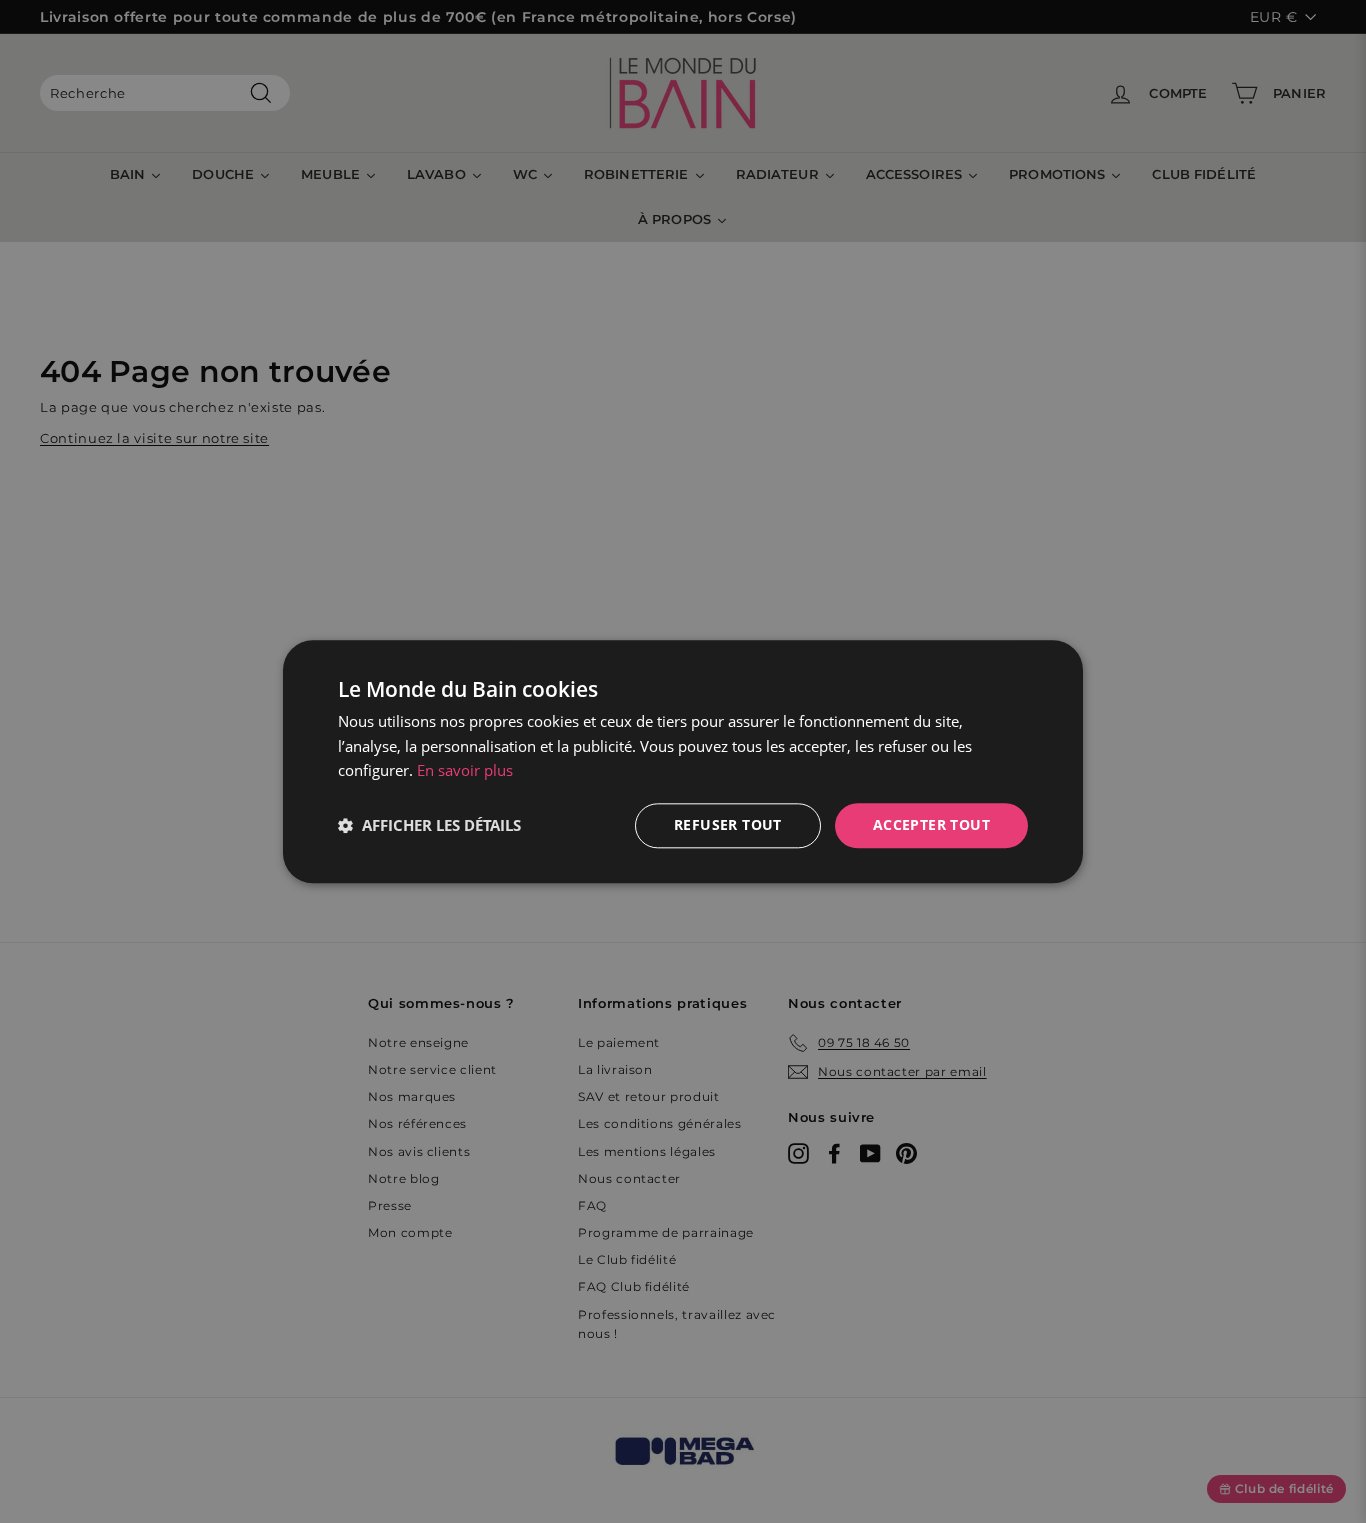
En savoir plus (465, 771)
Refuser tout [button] (728, 824)
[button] (429, 826)
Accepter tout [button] (931, 824)
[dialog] (683, 761)
